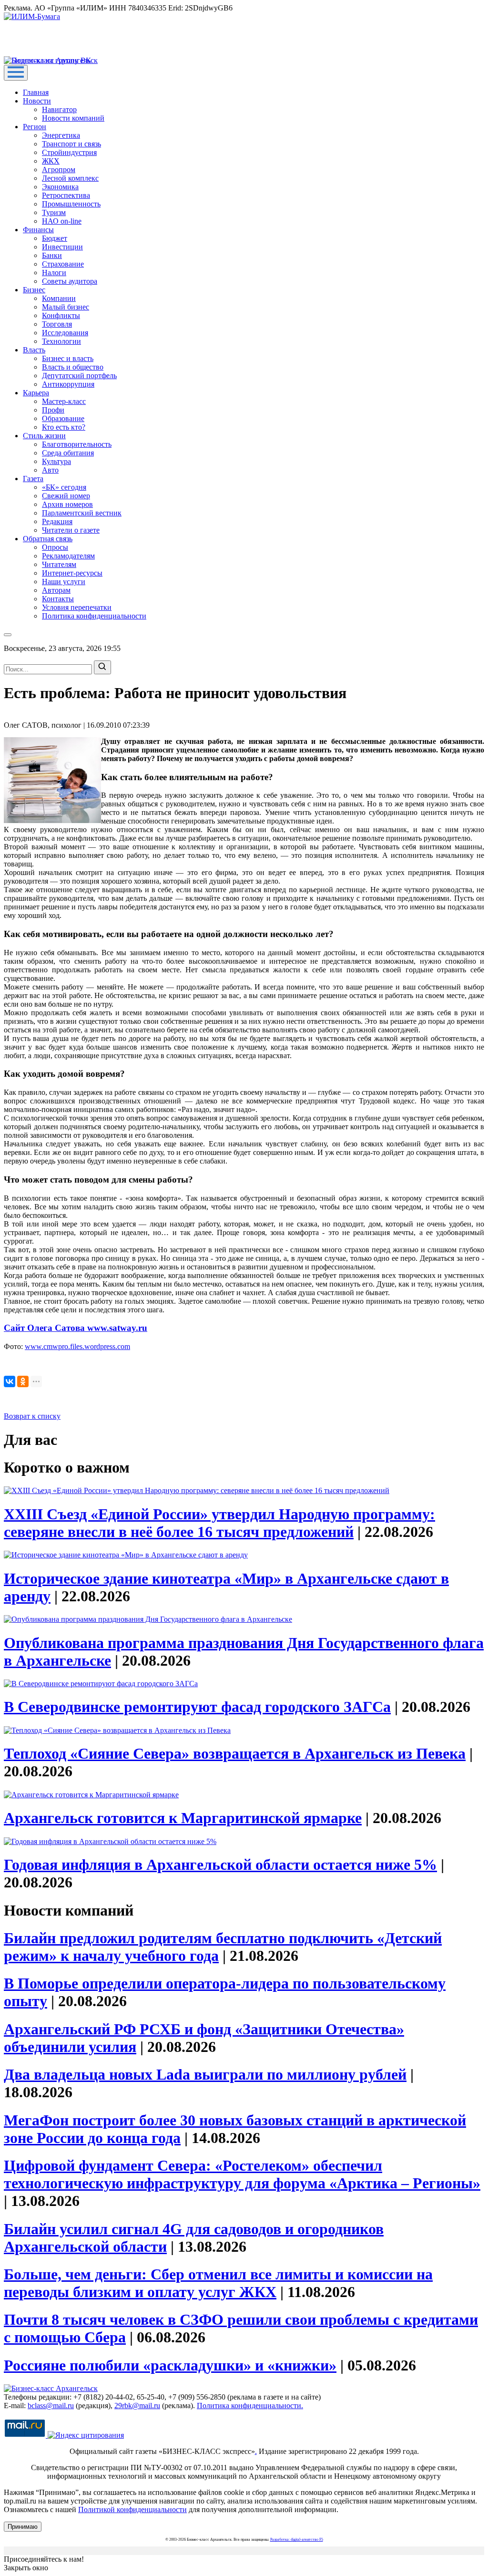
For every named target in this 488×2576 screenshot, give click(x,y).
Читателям (59, 564)
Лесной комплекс (70, 178)
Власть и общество (73, 367)
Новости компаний (73, 118)
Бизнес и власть (68, 358)
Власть (34, 350)
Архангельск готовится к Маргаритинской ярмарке (183, 1818)
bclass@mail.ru (51, 2406)
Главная (36, 92)
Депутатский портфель (79, 376)
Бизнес (34, 290)
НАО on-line (62, 221)
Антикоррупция (68, 384)
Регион (35, 127)
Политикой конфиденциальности (132, 2509)
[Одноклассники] (23, 1381)
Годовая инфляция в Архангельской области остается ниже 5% (220, 1865)
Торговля (57, 324)
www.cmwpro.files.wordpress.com (77, 1346)
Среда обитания (68, 453)
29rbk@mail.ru (137, 2406)
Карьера (36, 393)
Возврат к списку (32, 1416)
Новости (37, 101)
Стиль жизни (44, 436)
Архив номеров (67, 504)
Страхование (63, 264)
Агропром (59, 170)
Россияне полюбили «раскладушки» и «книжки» (170, 2365)
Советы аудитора (70, 281)
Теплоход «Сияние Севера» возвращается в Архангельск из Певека (235, 1753)
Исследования (65, 333)
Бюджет (55, 238)
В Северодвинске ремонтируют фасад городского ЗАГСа (197, 1707)
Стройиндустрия (69, 152)
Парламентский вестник (82, 513)
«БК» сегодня (64, 487)
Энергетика (61, 135)
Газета (33, 479)
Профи (53, 410)
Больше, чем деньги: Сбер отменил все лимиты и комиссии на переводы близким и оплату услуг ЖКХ (218, 2283)
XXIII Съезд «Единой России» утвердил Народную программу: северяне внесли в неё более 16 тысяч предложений (219, 1523)
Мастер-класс (64, 401)
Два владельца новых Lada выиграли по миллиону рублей (205, 2074)
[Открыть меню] (16, 73)
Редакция (57, 521)
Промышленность (71, 204)
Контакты (58, 599)
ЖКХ (51, 161)
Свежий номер (66, 496)
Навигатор (59, 109)
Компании (59, 298)
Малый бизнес (66, 307)
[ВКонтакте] (10, 1381)
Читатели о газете (71, 530)
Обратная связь (48, 539)
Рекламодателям (68, 556)
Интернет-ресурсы (72, 573)
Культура (56, 461)
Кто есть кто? (64, 427)
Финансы (38, 230)
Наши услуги (64, 582)
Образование (63, 418)
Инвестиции (62, 247)
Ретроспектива (66, 195)
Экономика (60, 187)
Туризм (54, 212)
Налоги (54, 273)
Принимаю (23, 2527)
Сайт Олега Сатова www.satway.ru (76, 1328)
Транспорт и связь (71, 144)
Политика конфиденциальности (94, 616)
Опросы (55, 547)
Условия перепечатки (77, 607)
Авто (50, 470)
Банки (52, 255)
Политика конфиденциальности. (250, 2406)
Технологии (61, 341)
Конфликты (61, 315)
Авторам (56, 590)
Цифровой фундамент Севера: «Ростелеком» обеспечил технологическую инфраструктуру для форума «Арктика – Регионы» (242, 2174)
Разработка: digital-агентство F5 (297, 2540)
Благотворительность (77, 444)
